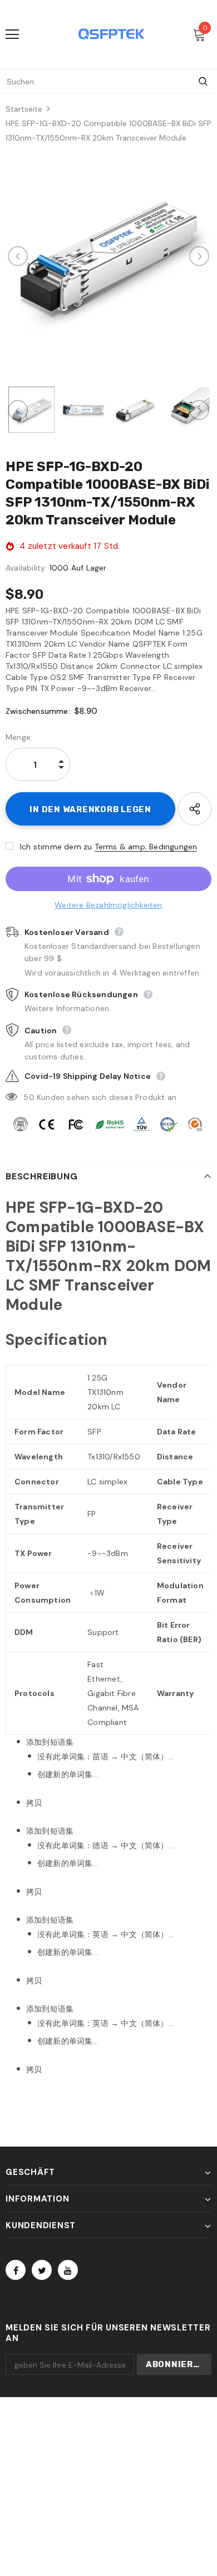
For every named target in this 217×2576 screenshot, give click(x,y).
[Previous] (18, 256)
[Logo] (111, 34)
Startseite (24, 109)
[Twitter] (42, 2270)
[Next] (199, 256)
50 (29, 1097)
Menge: (19, 737)
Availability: (26, 568)
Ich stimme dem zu (56, 847)
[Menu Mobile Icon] (12, 34)
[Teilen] (195, 809)
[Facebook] (16, 2270)
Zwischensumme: (38, 711)
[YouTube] (68, 2270)
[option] (108, 256)
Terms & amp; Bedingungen (146, 847)
